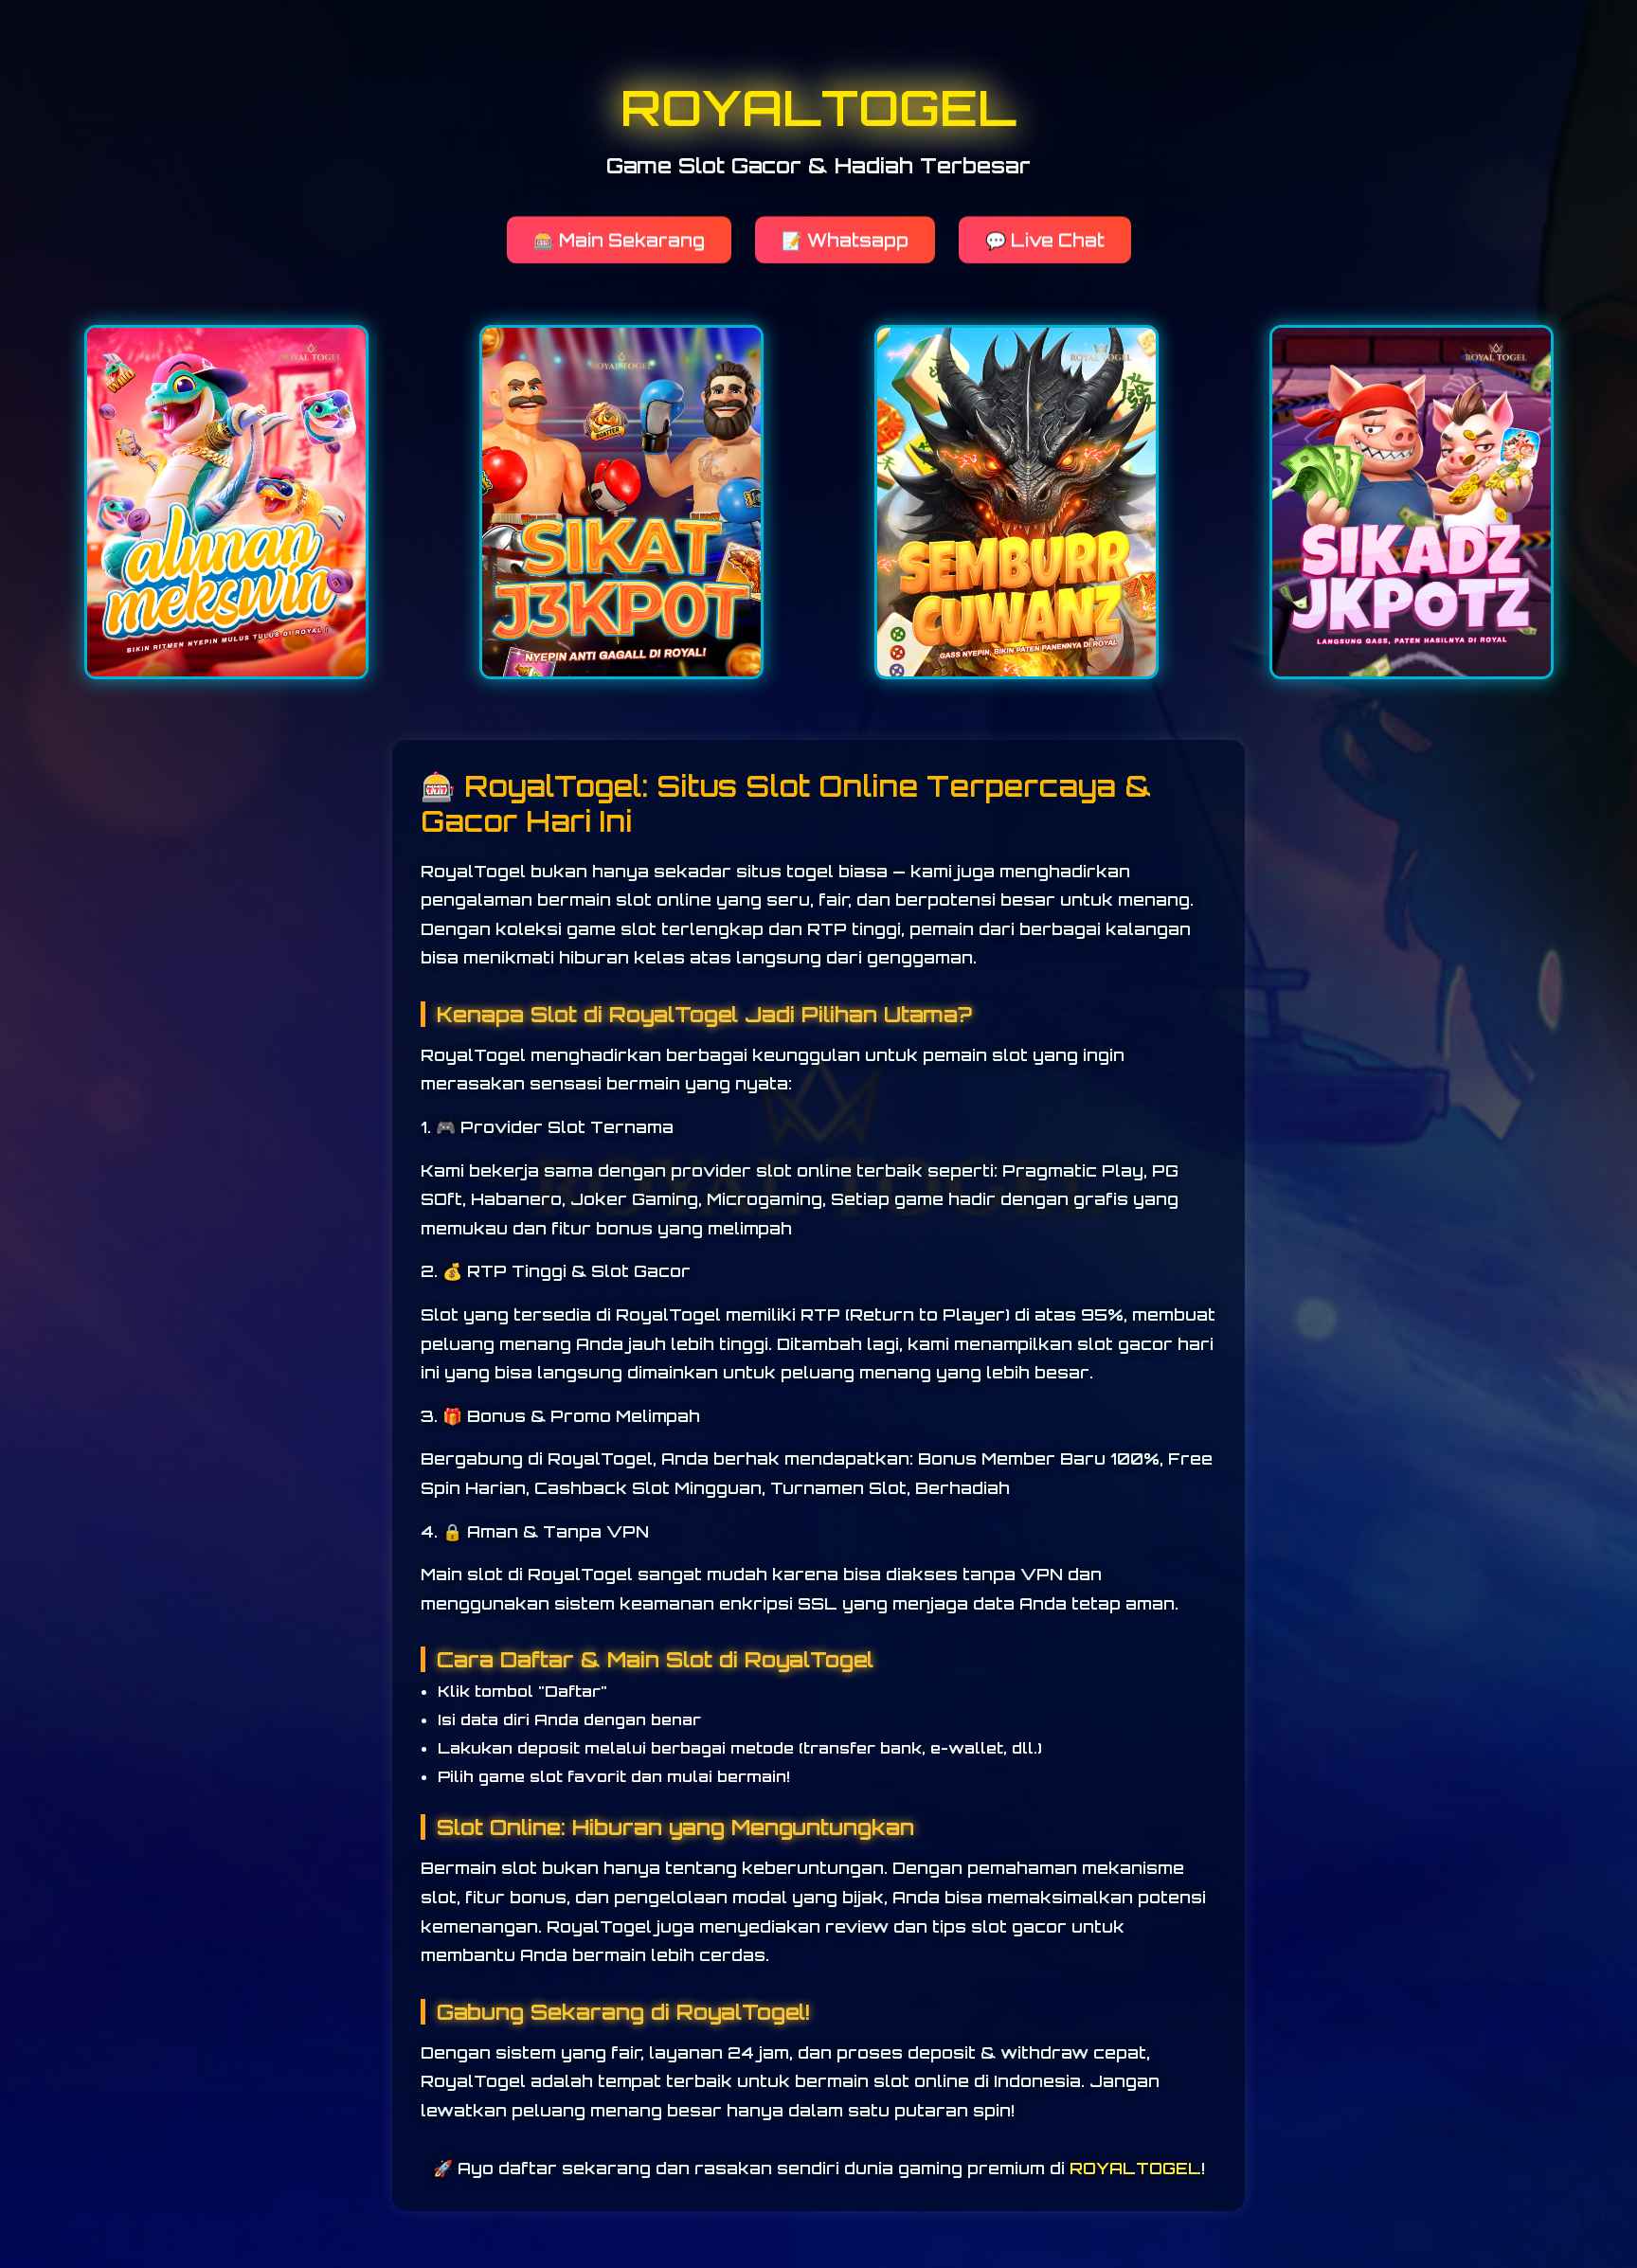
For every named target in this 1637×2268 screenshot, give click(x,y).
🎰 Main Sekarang (619, 238)
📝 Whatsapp (845, 238)
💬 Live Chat (1045, 238)
